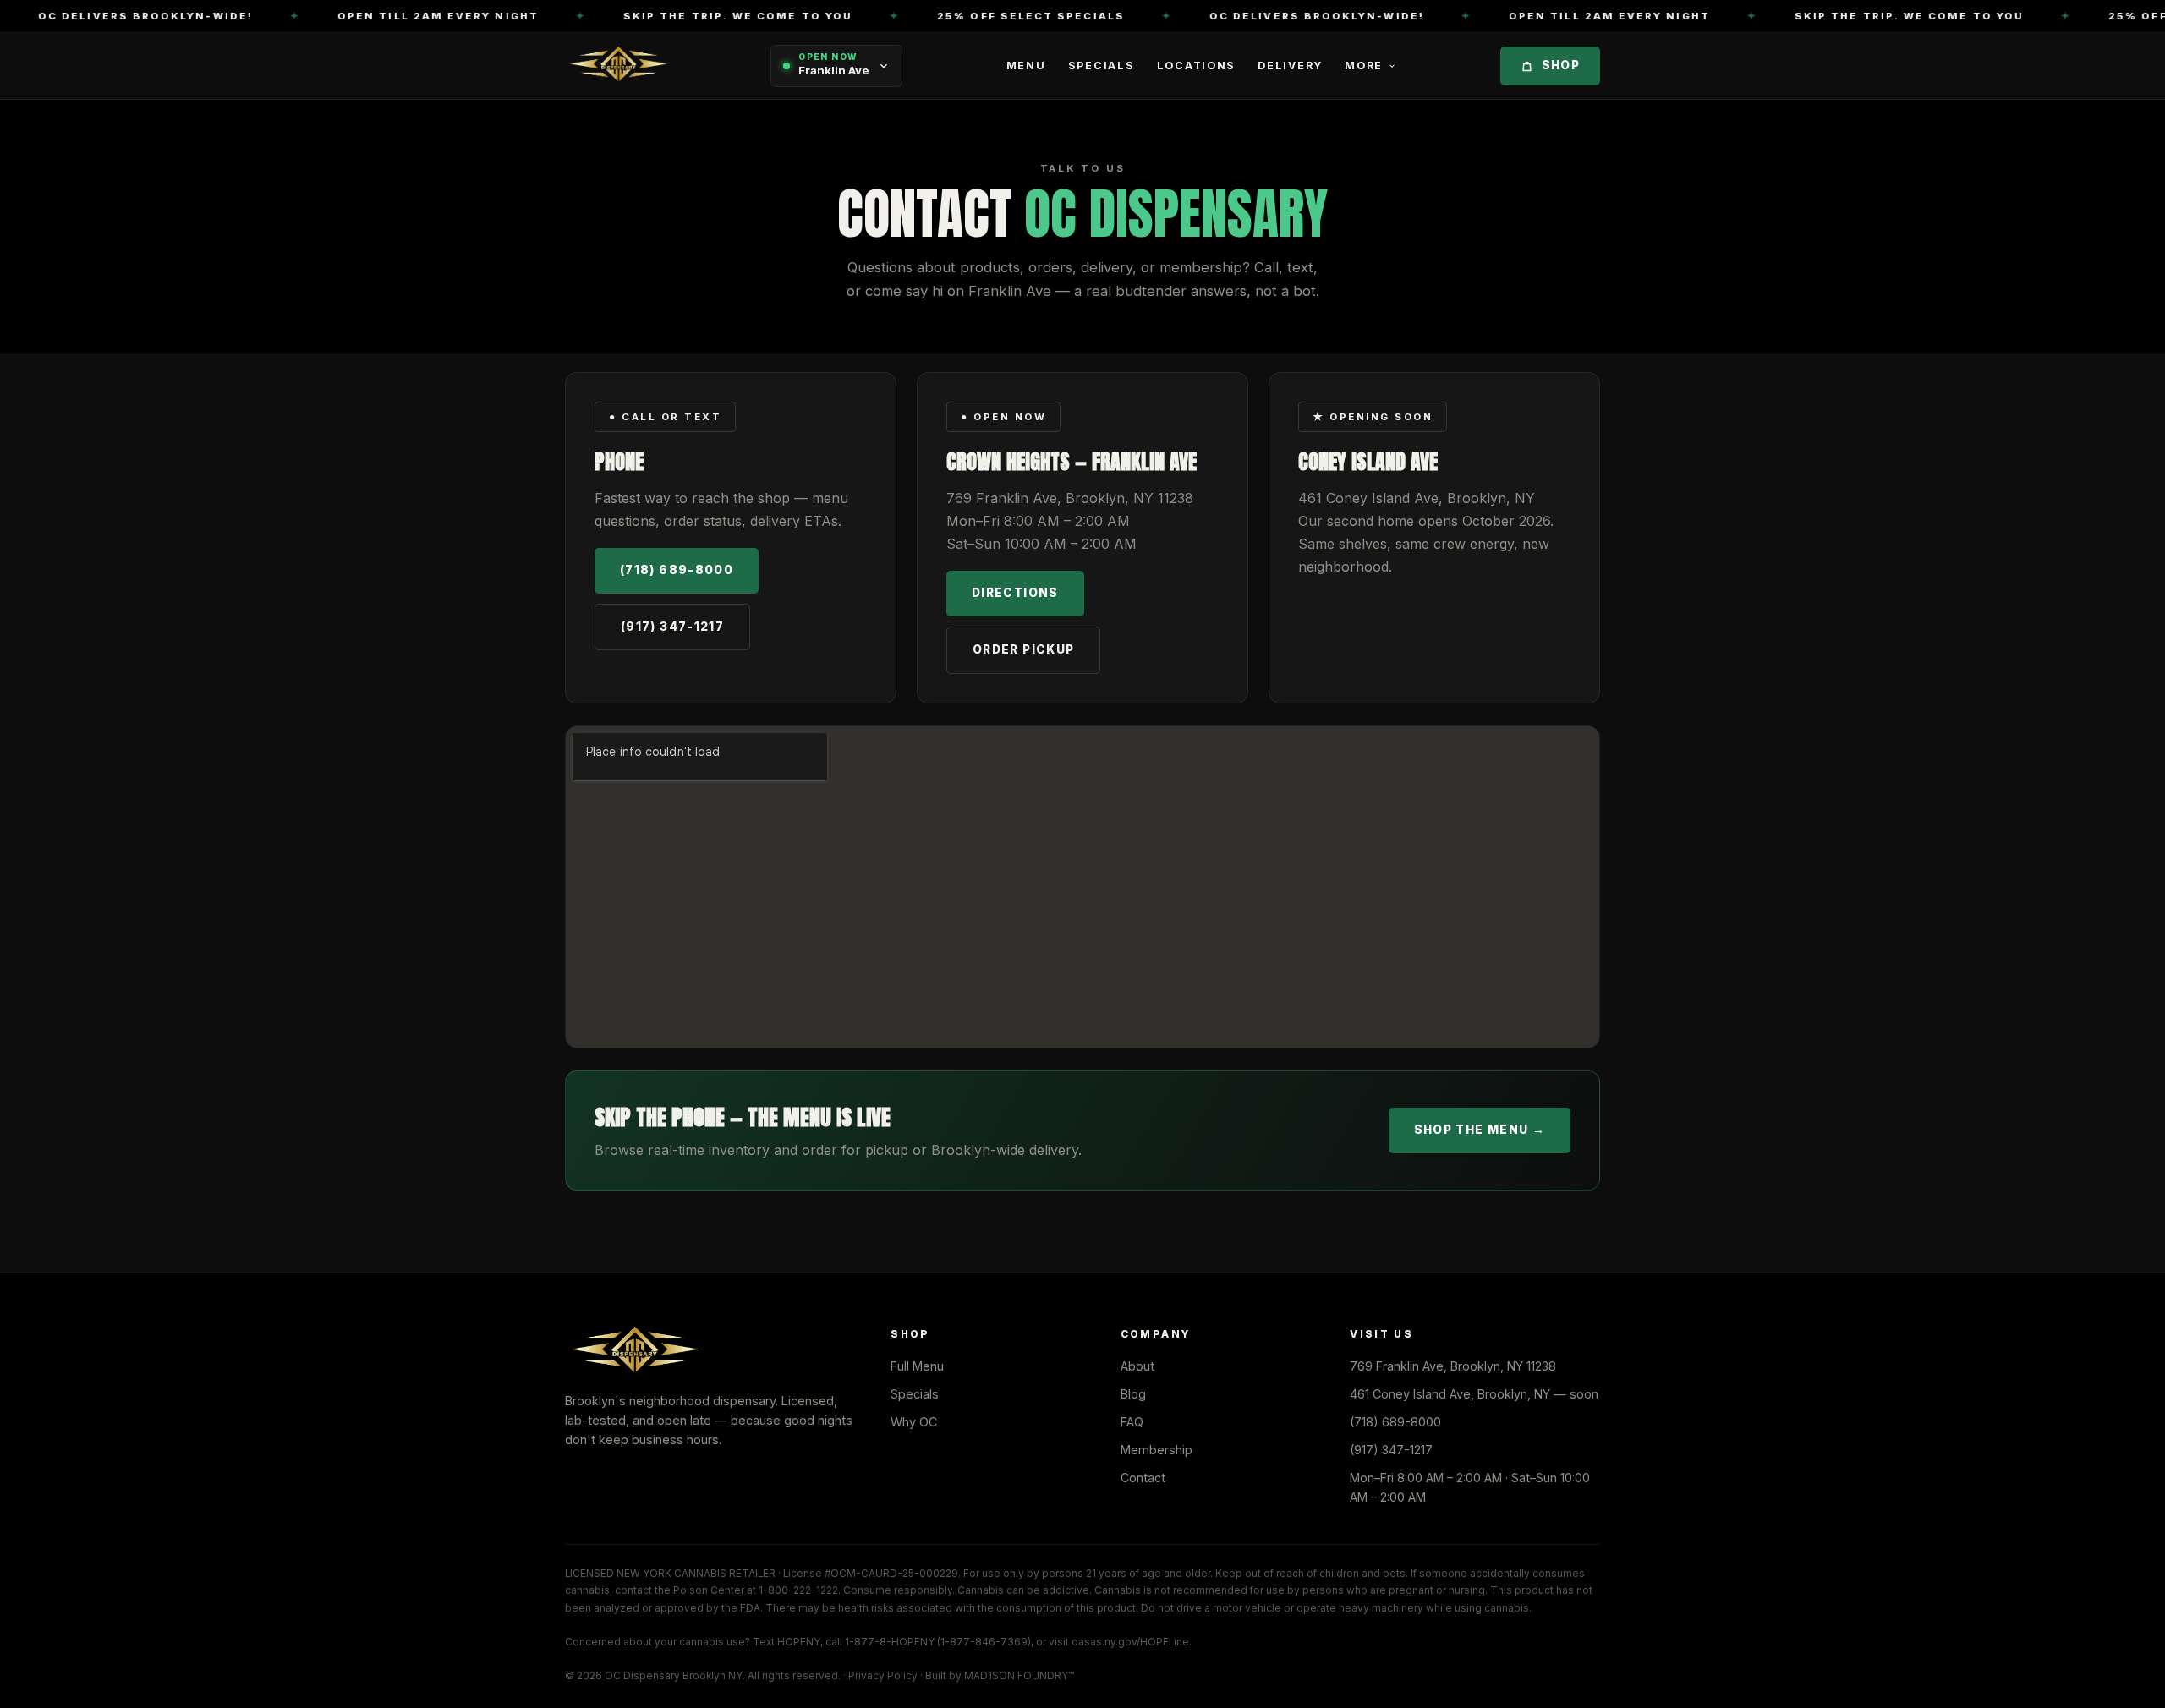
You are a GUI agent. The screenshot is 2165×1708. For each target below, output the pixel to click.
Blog (1133, 1394)
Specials (1102, 66)
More (1364, 66)
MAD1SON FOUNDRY (1016, 1676)
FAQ (1132, 1422)
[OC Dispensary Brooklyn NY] (616, 66)
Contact (1143, 1478)
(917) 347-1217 (672, 627)
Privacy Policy (883, 1676)
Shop (1561, 66)
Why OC (914, 1422)
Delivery (1290, 66)
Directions (1015, 593)
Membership (1156, 1450)
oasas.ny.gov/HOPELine (1130, 1642)
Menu (1026, 66)
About (1137, 1366)
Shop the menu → (1480, 1130)
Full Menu (917, 1366)
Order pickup (1023, 649)
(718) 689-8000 (677, 570)
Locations (1197, 66)
